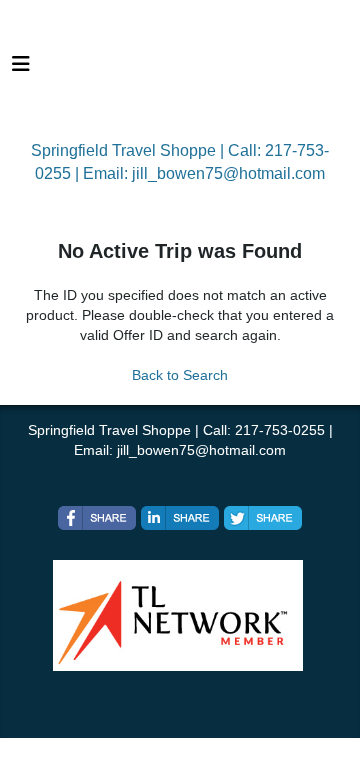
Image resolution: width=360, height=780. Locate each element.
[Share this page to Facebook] (97, 518)
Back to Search (180, 375)
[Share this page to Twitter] (263, 518)
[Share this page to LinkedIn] (180, 518)
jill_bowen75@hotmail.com (228, 173)
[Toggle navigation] (21, 69)
